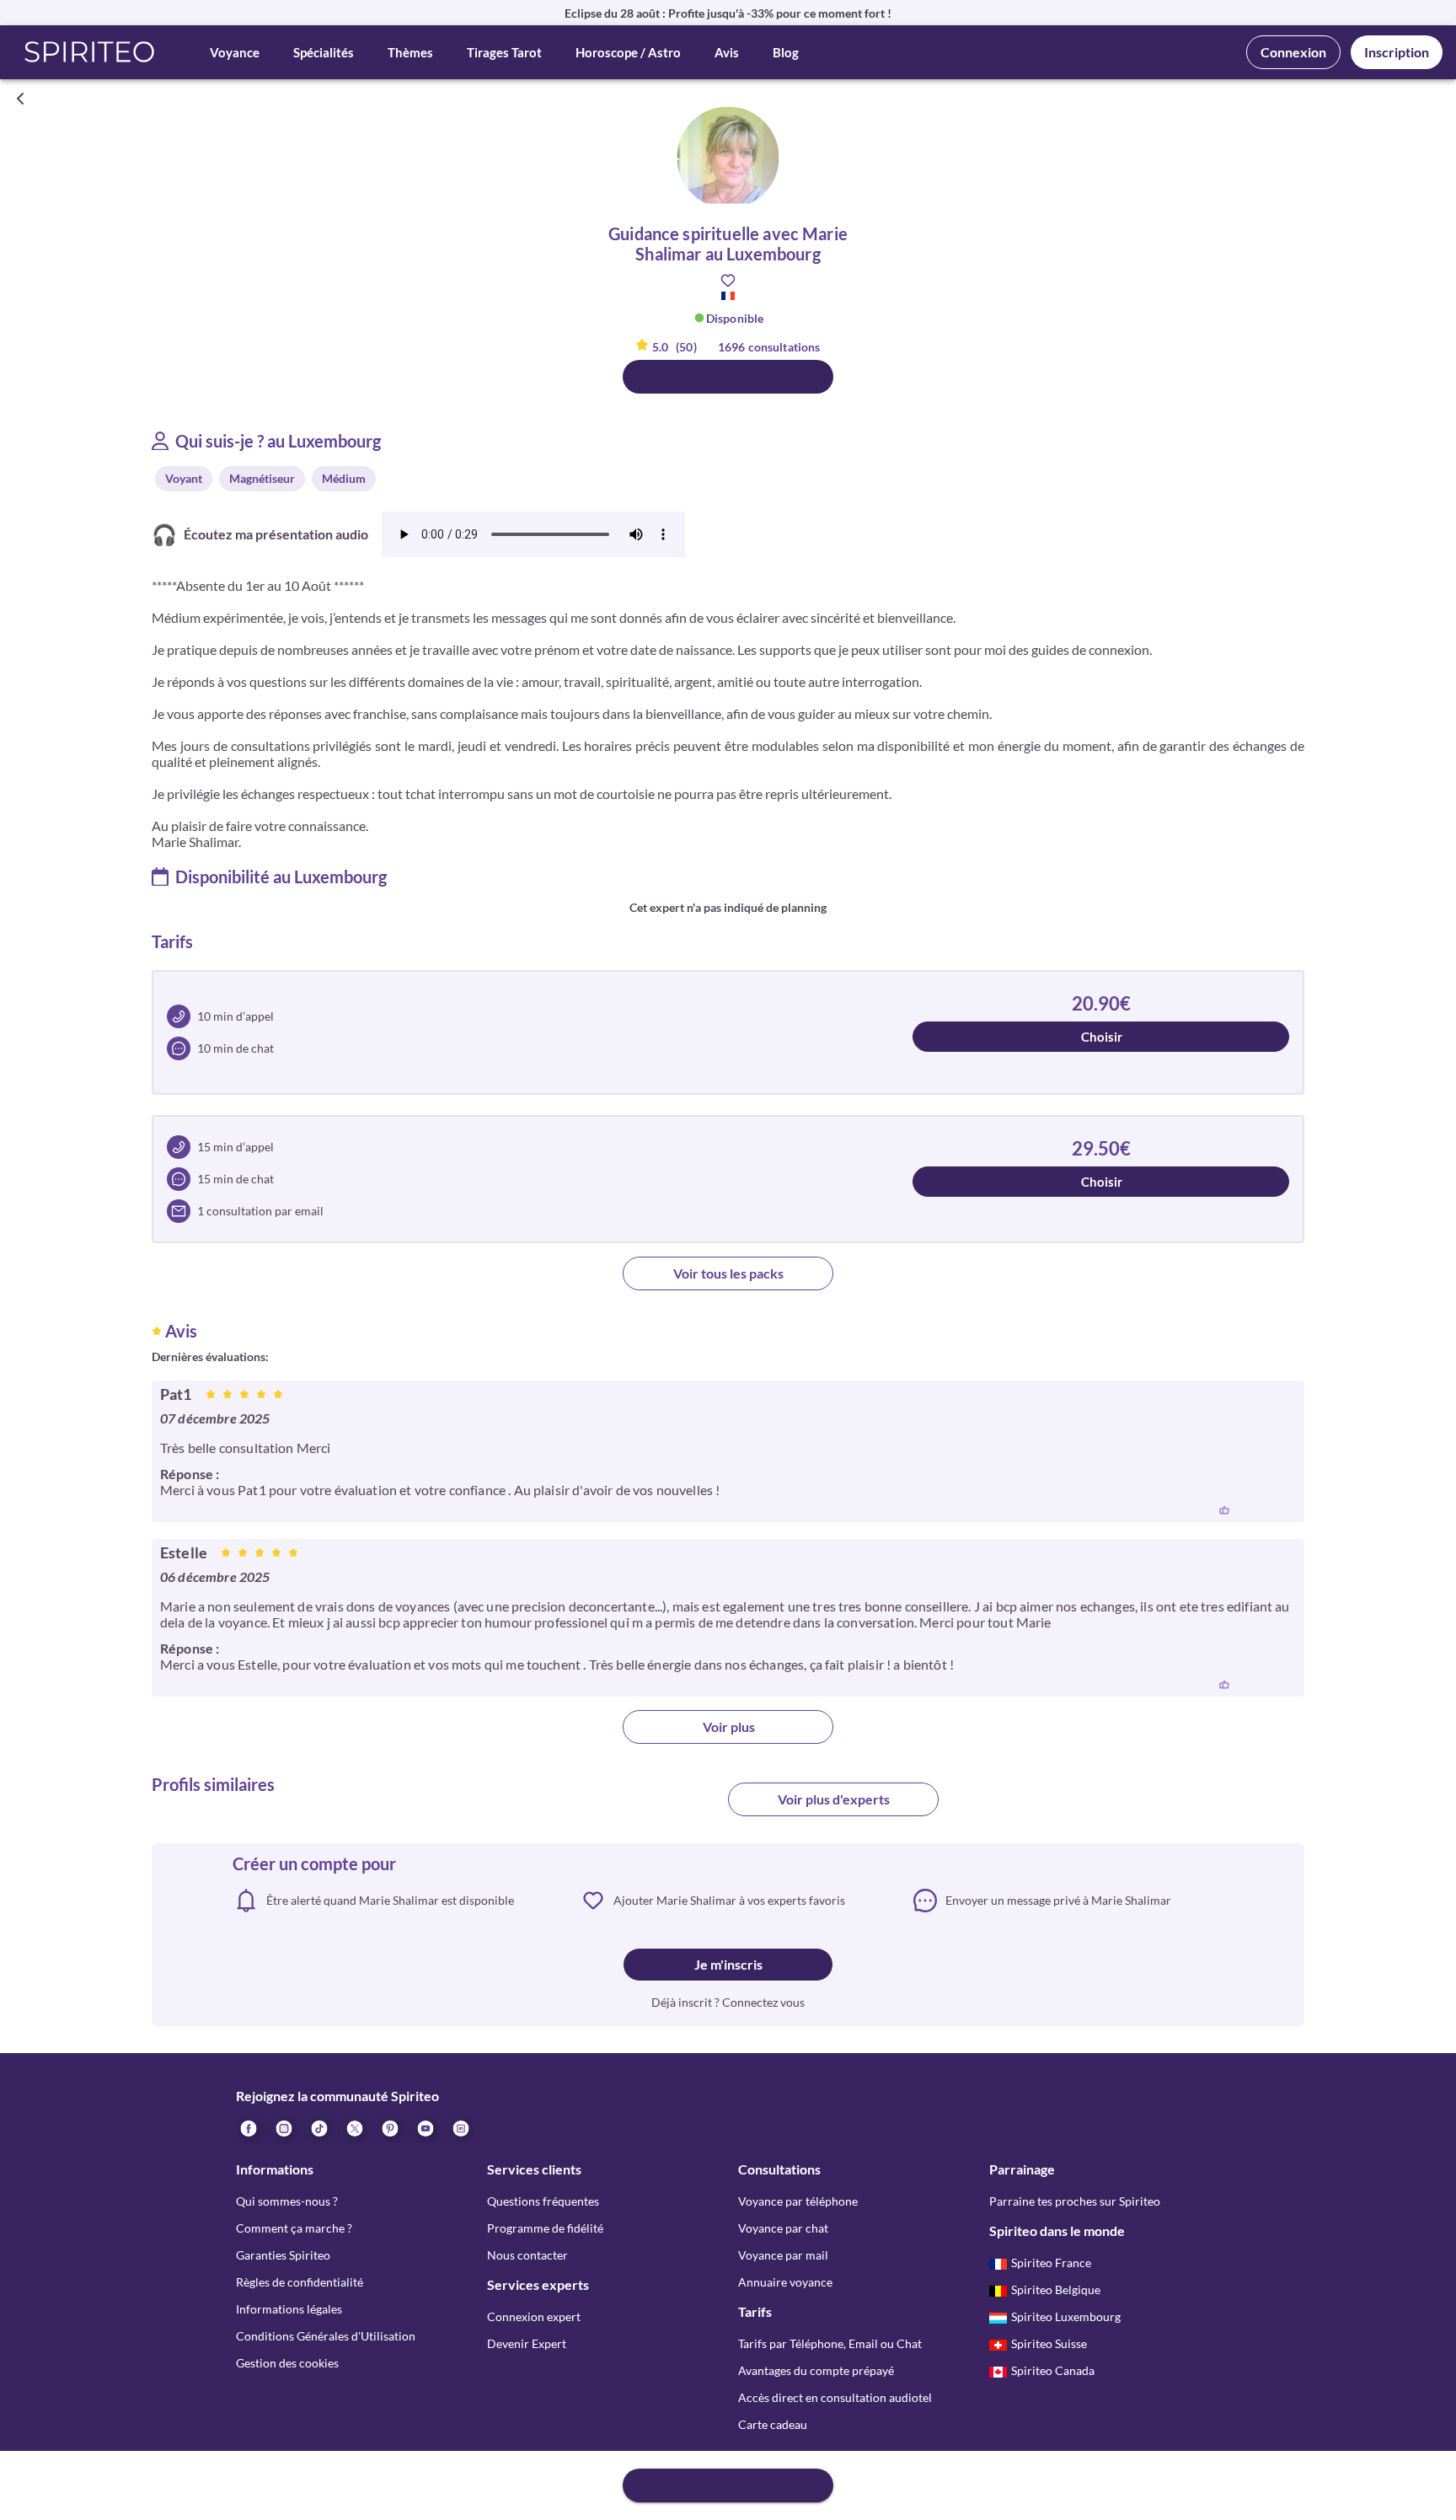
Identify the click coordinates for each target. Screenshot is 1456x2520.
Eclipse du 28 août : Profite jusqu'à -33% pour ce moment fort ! (728, 13)
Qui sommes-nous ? (287, 2201)
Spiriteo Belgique (1056, 2289)
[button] (90, 52)
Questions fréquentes (543, 2201)
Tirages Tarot (504, 52)
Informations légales (289, 2309)
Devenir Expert (527, 2343)
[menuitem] (460, 2128)
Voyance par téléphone (798, 2201)
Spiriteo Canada (1053, 2370)
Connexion (1293, 52)
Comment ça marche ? (294, 2228)
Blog (786, 52)
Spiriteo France (1051, 2263)
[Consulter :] (728, 377)
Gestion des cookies (287, 2363)
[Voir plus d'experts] (623, 1806)
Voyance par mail (783, 2255)
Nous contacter (527, 2255)
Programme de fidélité (545, 2228)
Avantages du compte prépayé (816, 2370)
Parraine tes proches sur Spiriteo (1075, 2201)
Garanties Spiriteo (283, 2255)
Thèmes (410, 52)
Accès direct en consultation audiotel (835, 2397)
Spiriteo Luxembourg (1066, 2316)
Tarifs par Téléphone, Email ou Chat (830, 2343)
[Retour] (20, 99)
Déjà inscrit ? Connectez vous (728, 2002)
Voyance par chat (783, 2228)
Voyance (235, 52)
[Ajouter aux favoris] (728, 281)
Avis (727, 52)
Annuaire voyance (785, 2282)
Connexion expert (534, 2316)
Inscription (1397, 52)
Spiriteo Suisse (1049, 2343)
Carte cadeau (773, 2424)
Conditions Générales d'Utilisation (326, 2336)
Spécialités (324, 52)
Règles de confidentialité (300, 2282)
